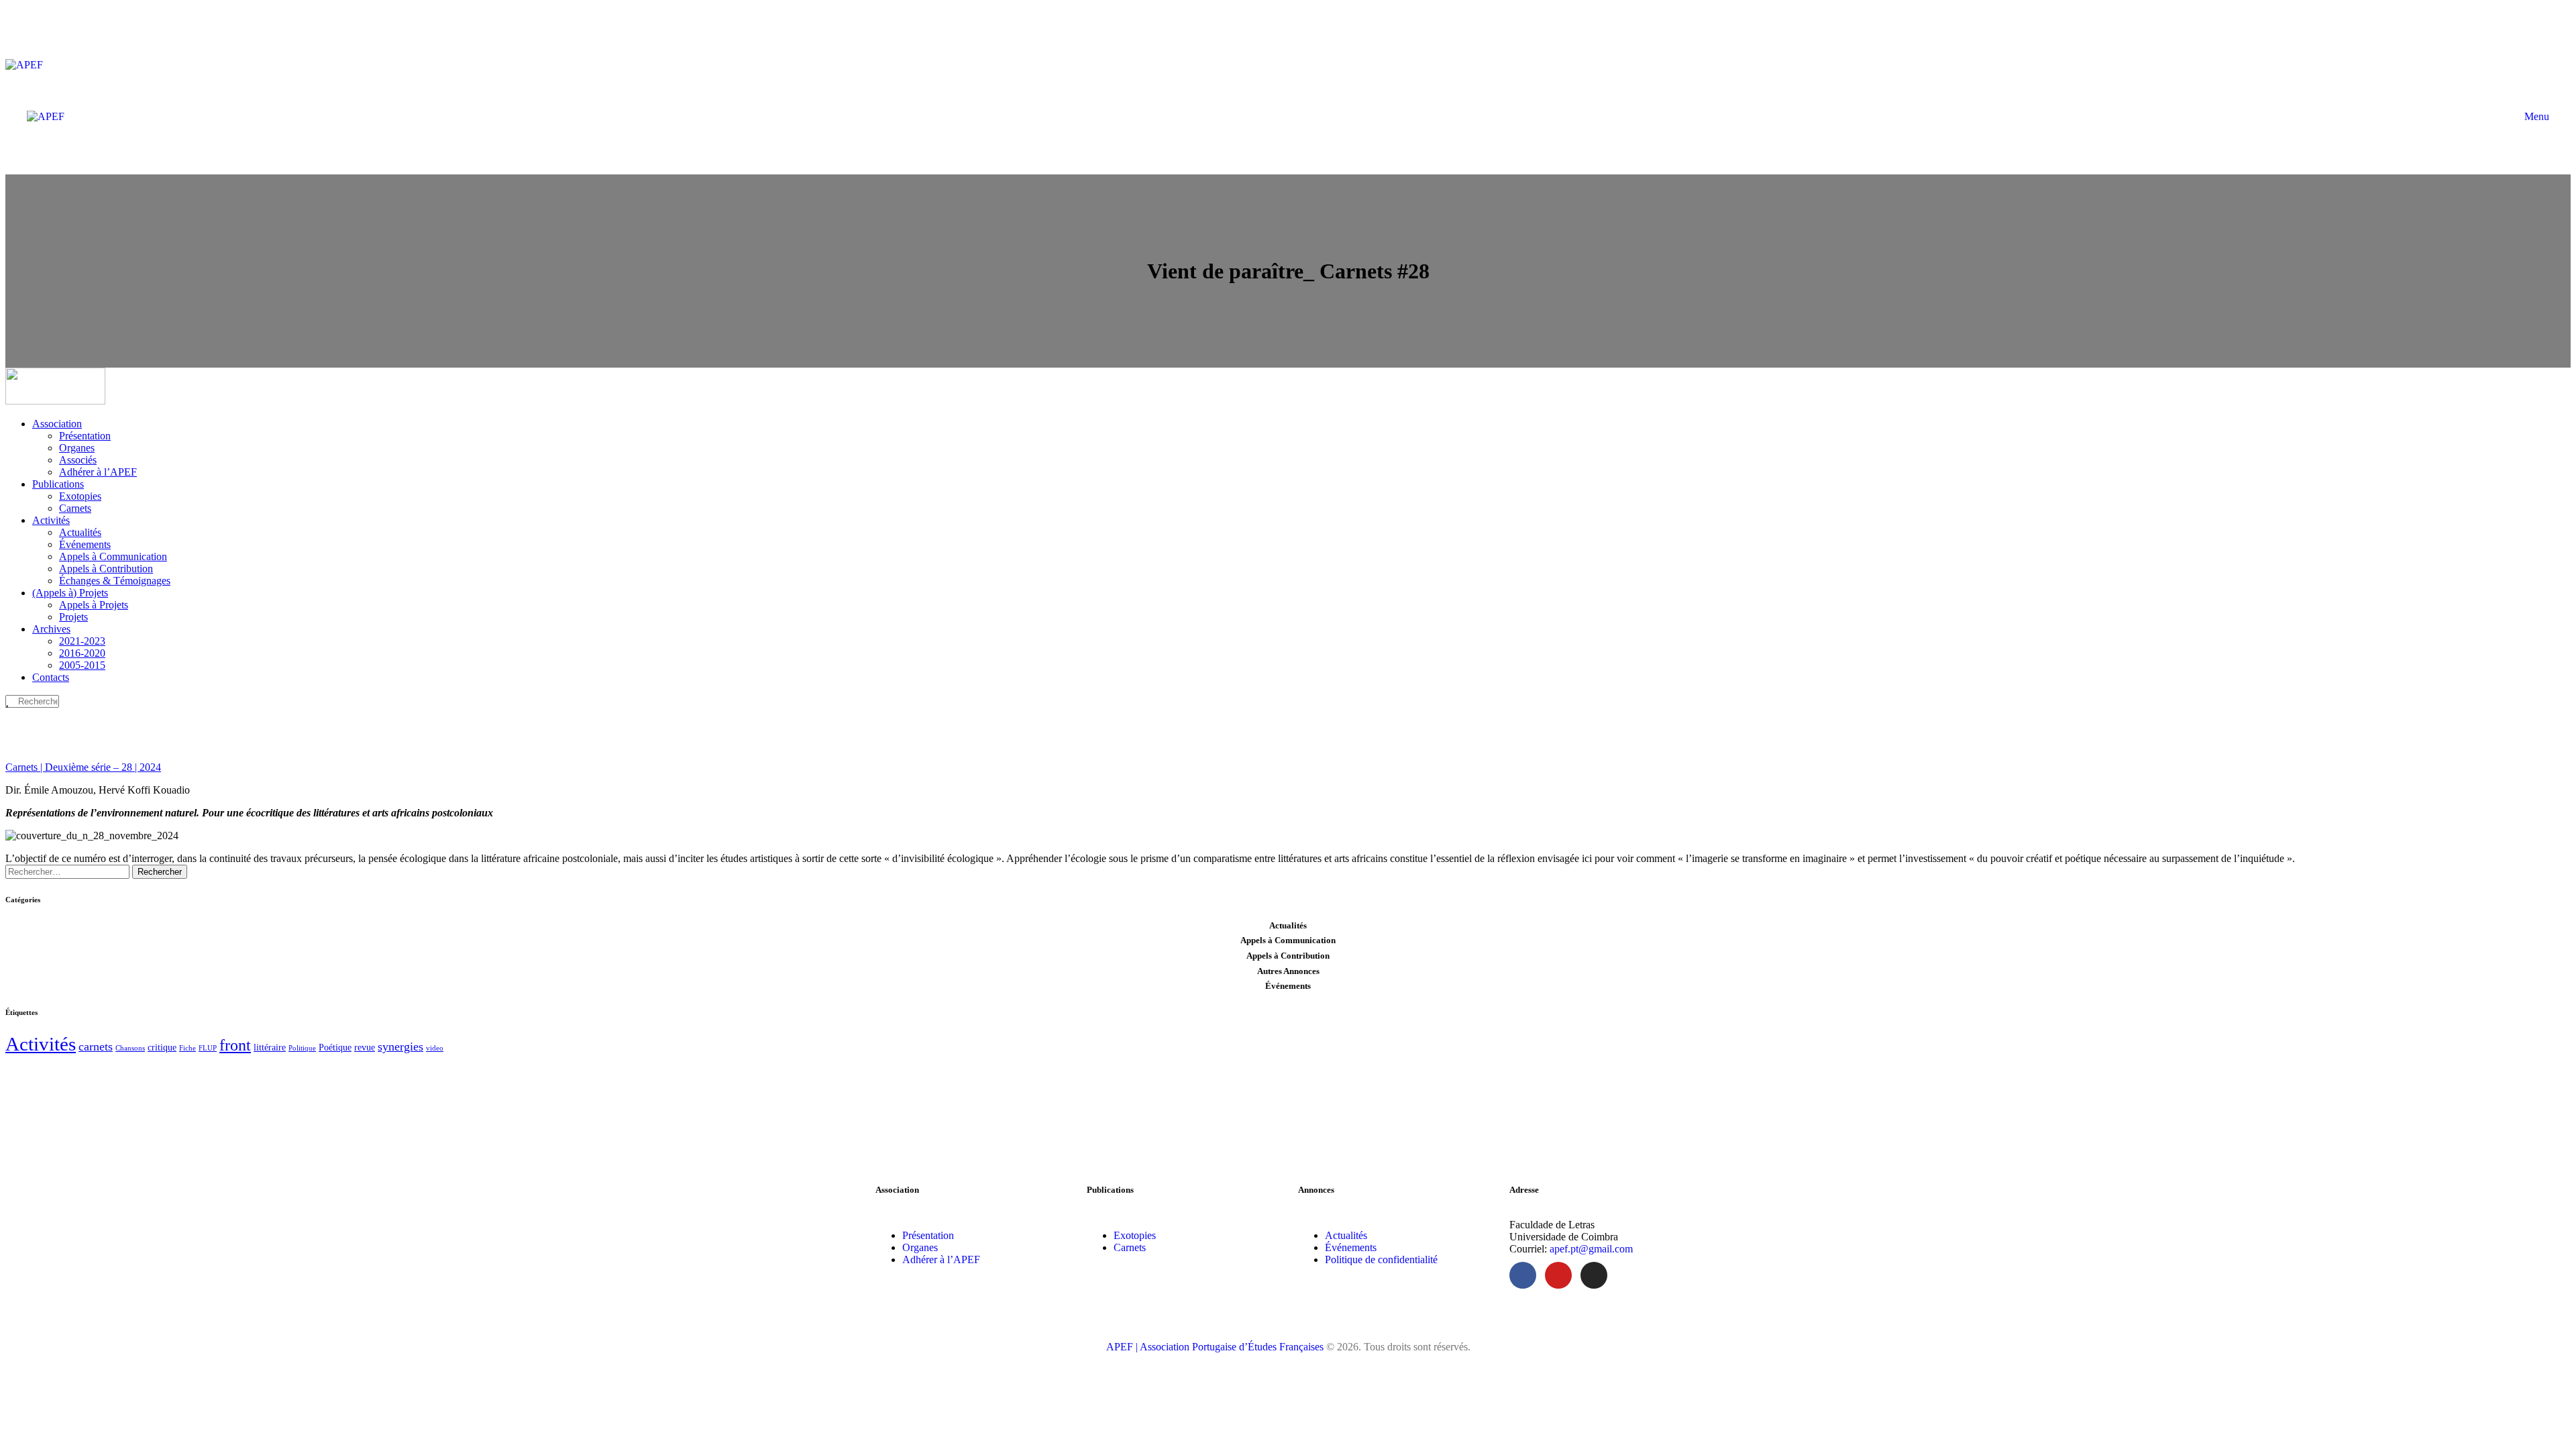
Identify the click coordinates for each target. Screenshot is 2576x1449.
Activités (41, 1044)
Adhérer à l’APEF (941, 1259)
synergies (400, 1046)
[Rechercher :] (69, 871)
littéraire (270, 1048)
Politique (302, 1048)
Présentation (928, 1235)
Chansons (130, 1048)
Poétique (335, 1048)
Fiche (187, 1048)
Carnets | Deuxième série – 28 (83, 767)
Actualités (1346, 1235)
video (435, 1048)
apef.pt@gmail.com (1591, 1249)
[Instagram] (1594, 1275)
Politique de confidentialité (1381, 1259)
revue (365, 1048)
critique (162, 1048)
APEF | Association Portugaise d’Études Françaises (1216, 1347)
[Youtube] (1558, 1275)
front (235, 1045)
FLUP (208, 1048)
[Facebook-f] (1523, 1275)
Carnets (1130, 1247)
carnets (96, 1046)
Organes (920, 1247)
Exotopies (1135, 1235)
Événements (1351, 1247)
